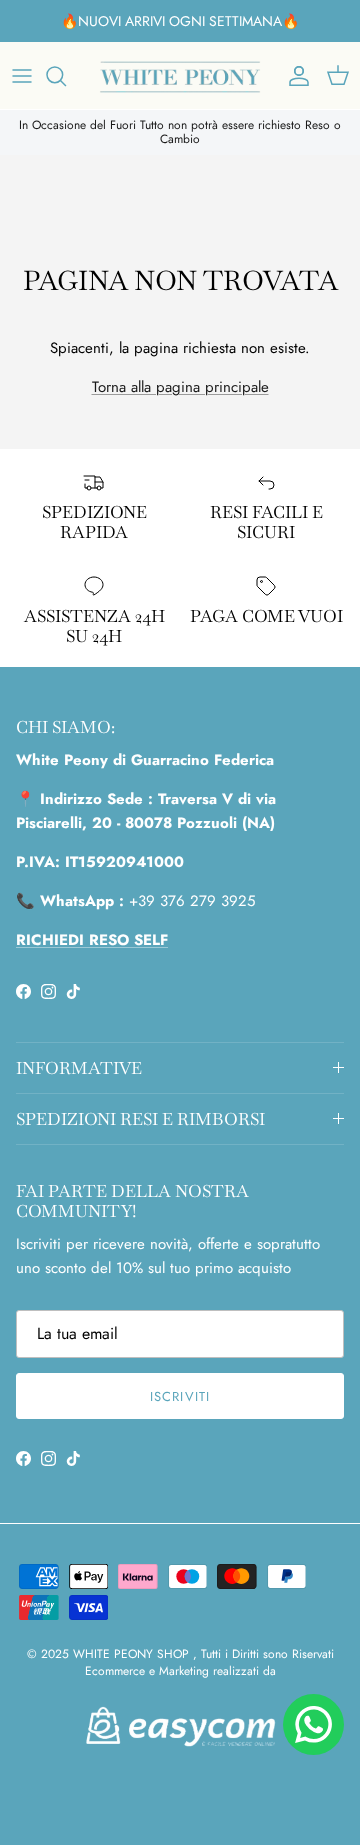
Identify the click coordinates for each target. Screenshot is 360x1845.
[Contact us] (313, 1724)
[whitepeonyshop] (180, 75)
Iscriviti (179, 1396)
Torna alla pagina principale (180, 387)
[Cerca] (66, 76)
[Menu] (22, 76)
